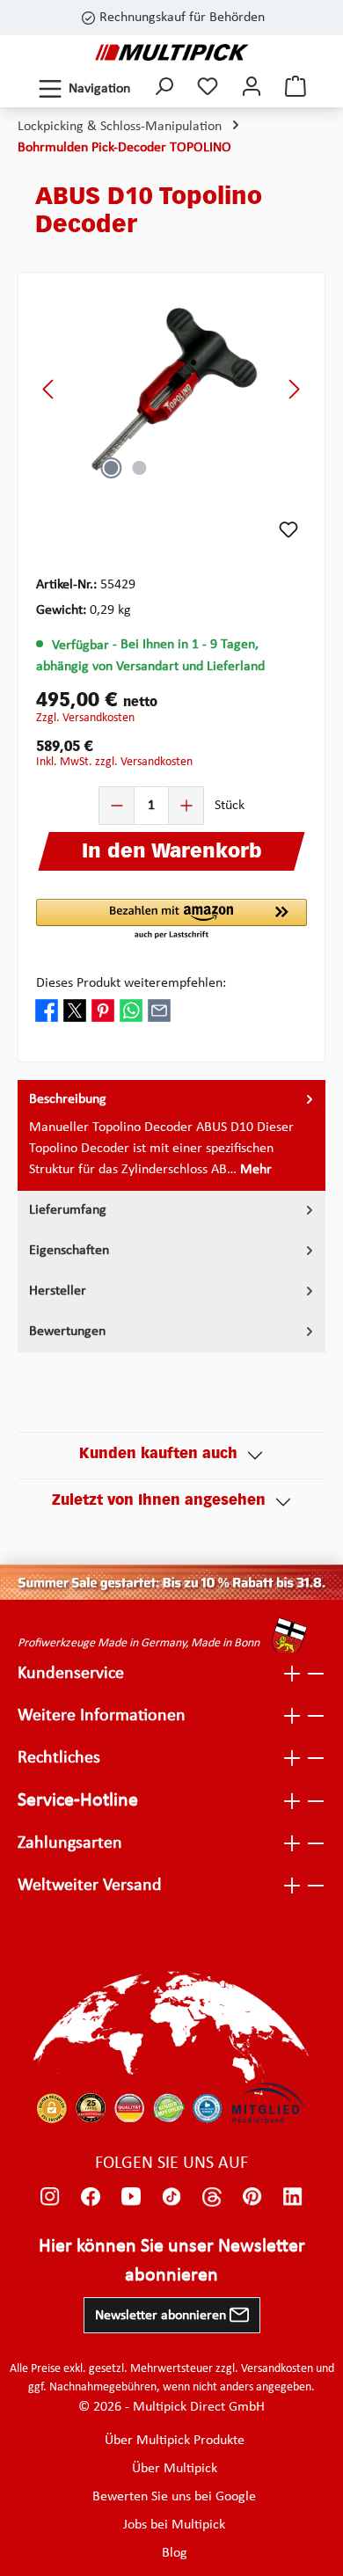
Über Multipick (175, 2469)
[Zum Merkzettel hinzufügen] (288, 529)
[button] (171, 920)
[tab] (171, 1135)
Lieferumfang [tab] (68, 1210)
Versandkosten (277, 2369)
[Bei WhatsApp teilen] (131, 1011)
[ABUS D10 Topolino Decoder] (171, 389)
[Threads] (212, 2197)
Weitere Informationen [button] (102, 1716)
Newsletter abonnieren (162, 2316)
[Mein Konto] (252, 88)
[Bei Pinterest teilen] (103, 1011)
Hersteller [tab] (58, 1291)
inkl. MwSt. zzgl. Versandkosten (114, 762)
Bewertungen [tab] (67, 1332)
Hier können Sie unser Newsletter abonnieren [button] (172, 2261)
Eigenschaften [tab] (69, 1251)
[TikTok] (171, 2197)
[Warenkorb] (296, 88)
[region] (171, 389)
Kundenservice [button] (71, 1674)
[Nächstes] (294, 389)
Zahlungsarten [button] (70, 1843)
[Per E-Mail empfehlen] (159, 1011)
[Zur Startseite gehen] (172, 52)
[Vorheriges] (49, 389)
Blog (175, 2553)
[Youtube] (131, 2197)
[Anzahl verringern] (117, 806)
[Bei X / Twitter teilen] (75, 1011)
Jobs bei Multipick (174, 2525)
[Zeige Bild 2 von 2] (139, 468)
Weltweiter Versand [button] (90, 1886)
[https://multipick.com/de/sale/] (171, 1582)
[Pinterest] (252, 2197)
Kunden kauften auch (158, 1455)
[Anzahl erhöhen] (186, 806)
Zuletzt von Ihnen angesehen (159, 1501)
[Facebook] (91, 2197)
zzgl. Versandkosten (85, 718)
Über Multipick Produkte (175, 2441)
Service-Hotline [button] (78, 1801)
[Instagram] (50, 2197)
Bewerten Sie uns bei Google (174, 2497)
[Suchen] (164, 88)
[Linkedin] (293, 2197)
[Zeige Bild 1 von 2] (111, 468)
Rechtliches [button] (59, 1758)
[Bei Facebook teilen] (47, 1011)
